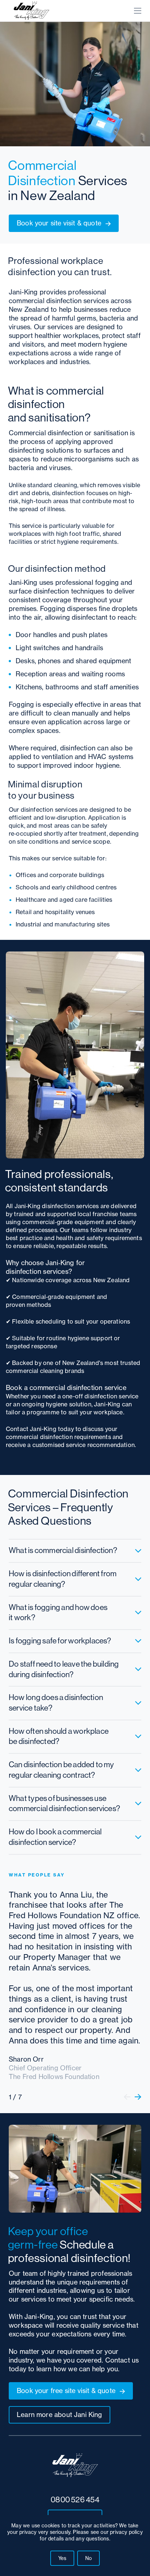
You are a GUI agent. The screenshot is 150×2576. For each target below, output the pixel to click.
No (88, 2558)
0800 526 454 (75, 2500)
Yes (62, 2558)
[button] (127, 2097)
